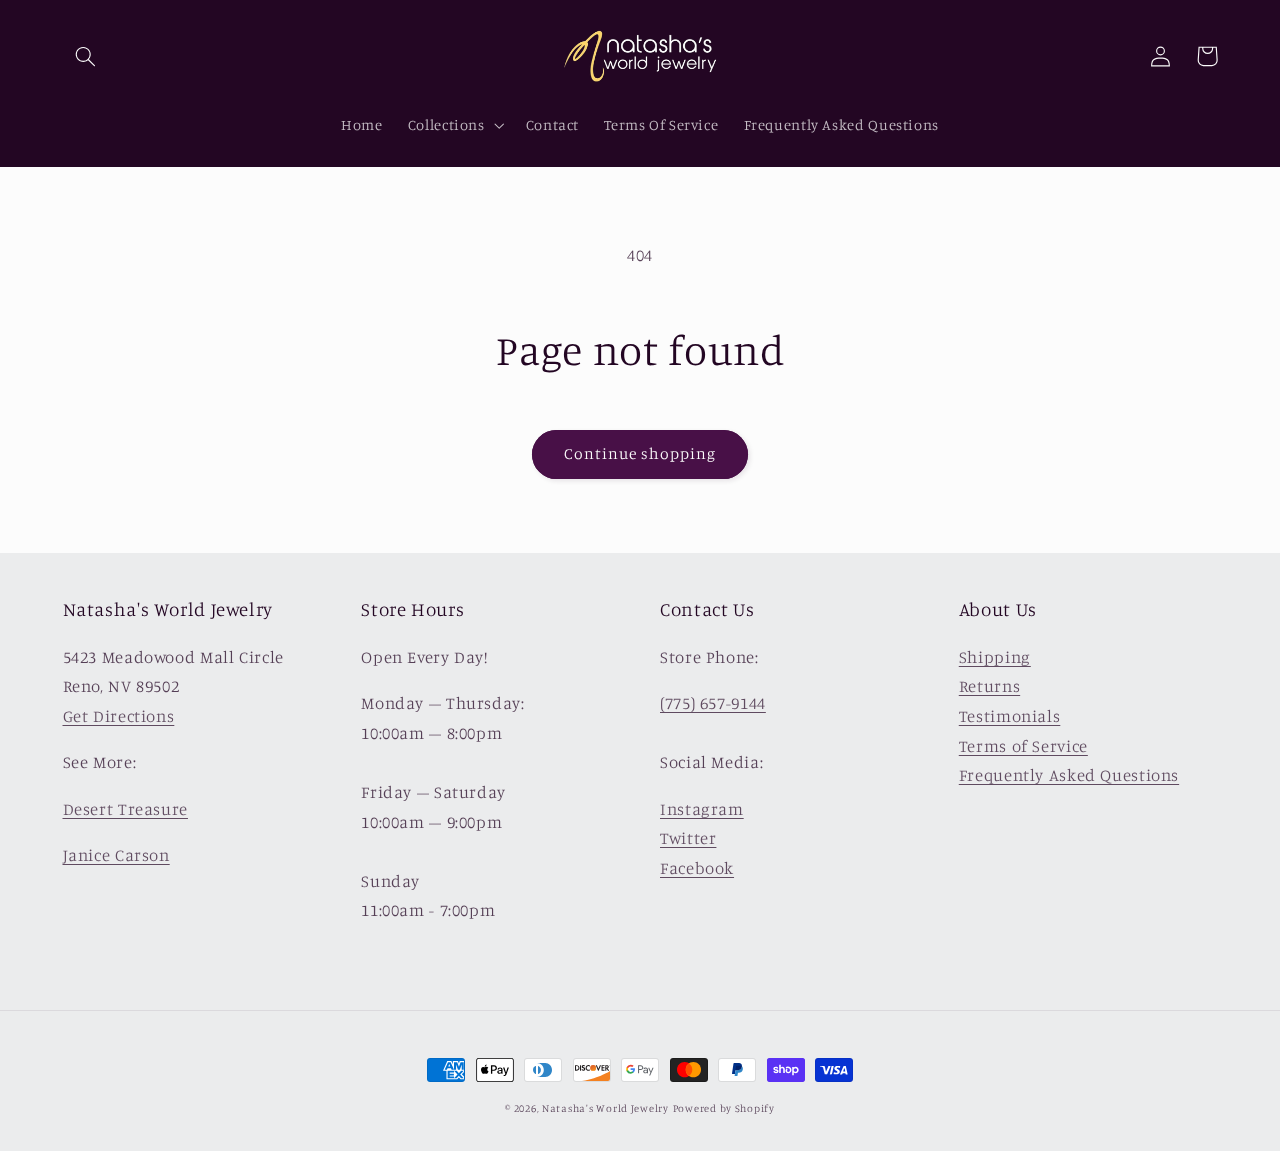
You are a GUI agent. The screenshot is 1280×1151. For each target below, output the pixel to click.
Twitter (688, 838)
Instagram (702, 809)
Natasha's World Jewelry (605, 1108)
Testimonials (1010, 716)
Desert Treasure (125, 809)
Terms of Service (1023, 746)
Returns (989, 686)
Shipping (995, 657)
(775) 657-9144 (713, 703)
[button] (86, 56)
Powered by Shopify (724, 1108)
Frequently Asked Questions (1069, 775)
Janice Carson (116, 855)
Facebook (697, 868)
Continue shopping (640, 453)
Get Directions (119, 716)
